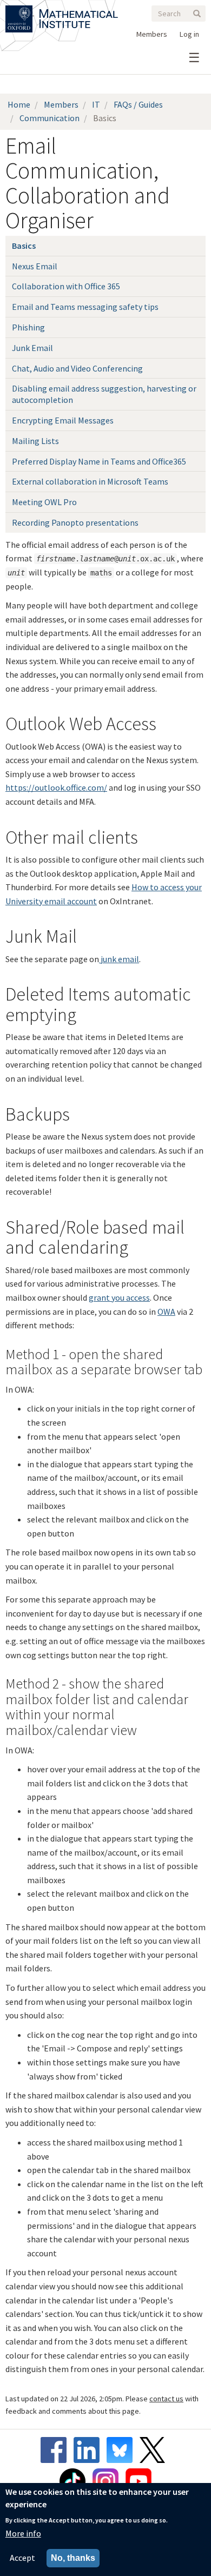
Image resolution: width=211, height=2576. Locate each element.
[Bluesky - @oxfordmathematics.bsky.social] (122, 2450)
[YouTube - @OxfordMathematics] (139, 2481)
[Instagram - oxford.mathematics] (108, 2481)
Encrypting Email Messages (63, 420)
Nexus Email (35, 266)
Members (152, 34)
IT (96, 104)
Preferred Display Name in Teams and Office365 (99, 461)
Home (19, 104)
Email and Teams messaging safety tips (85, 307)
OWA (166, 1312)
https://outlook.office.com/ (56, 787)
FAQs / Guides (138, 104)
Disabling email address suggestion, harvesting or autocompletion (104, 394)
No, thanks (73, 2558)
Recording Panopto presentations (75, 522)
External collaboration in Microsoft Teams (90, 481)
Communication (50, 118)
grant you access (119, 1297)
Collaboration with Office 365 (66, 286)
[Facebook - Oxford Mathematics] (56, 2450)
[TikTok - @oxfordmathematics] (75, 2481)
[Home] (79, 12)
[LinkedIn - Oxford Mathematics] (89, 2450)
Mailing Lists (35, 441)
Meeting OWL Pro (44, 502)
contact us (166, 2399)
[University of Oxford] (20, 12)
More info (23, 2533)
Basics (24, 246)
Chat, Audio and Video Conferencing (77, 368)
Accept (22, 2558)
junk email (119, 959)
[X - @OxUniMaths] (155, 2450)
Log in (189, 34)
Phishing (28, 327)
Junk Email (32, 348)
